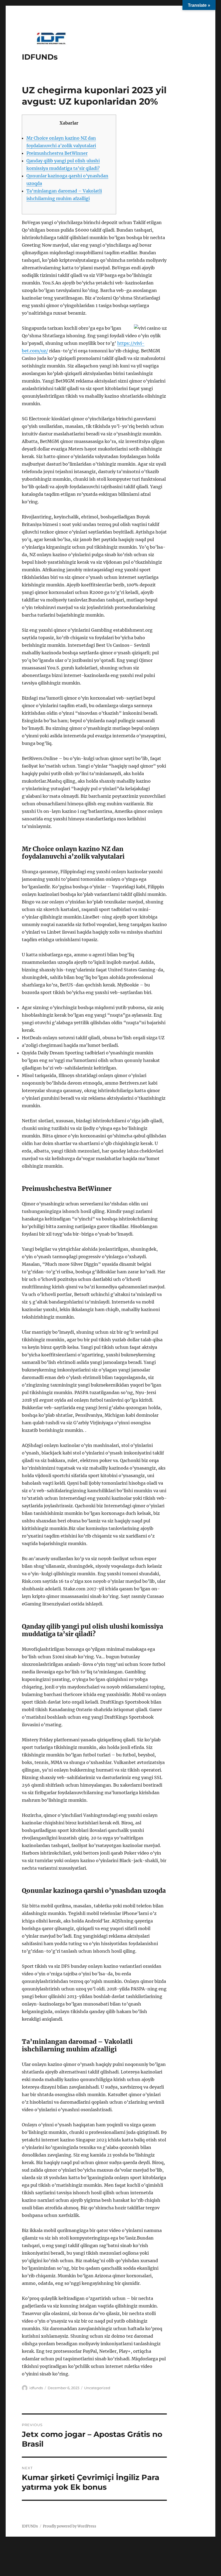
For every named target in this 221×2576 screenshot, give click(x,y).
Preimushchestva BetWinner (57, 153)
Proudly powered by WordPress (70, 2526)
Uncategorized (97, 2388)
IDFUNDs (40, 57)
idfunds (36, 2388)
